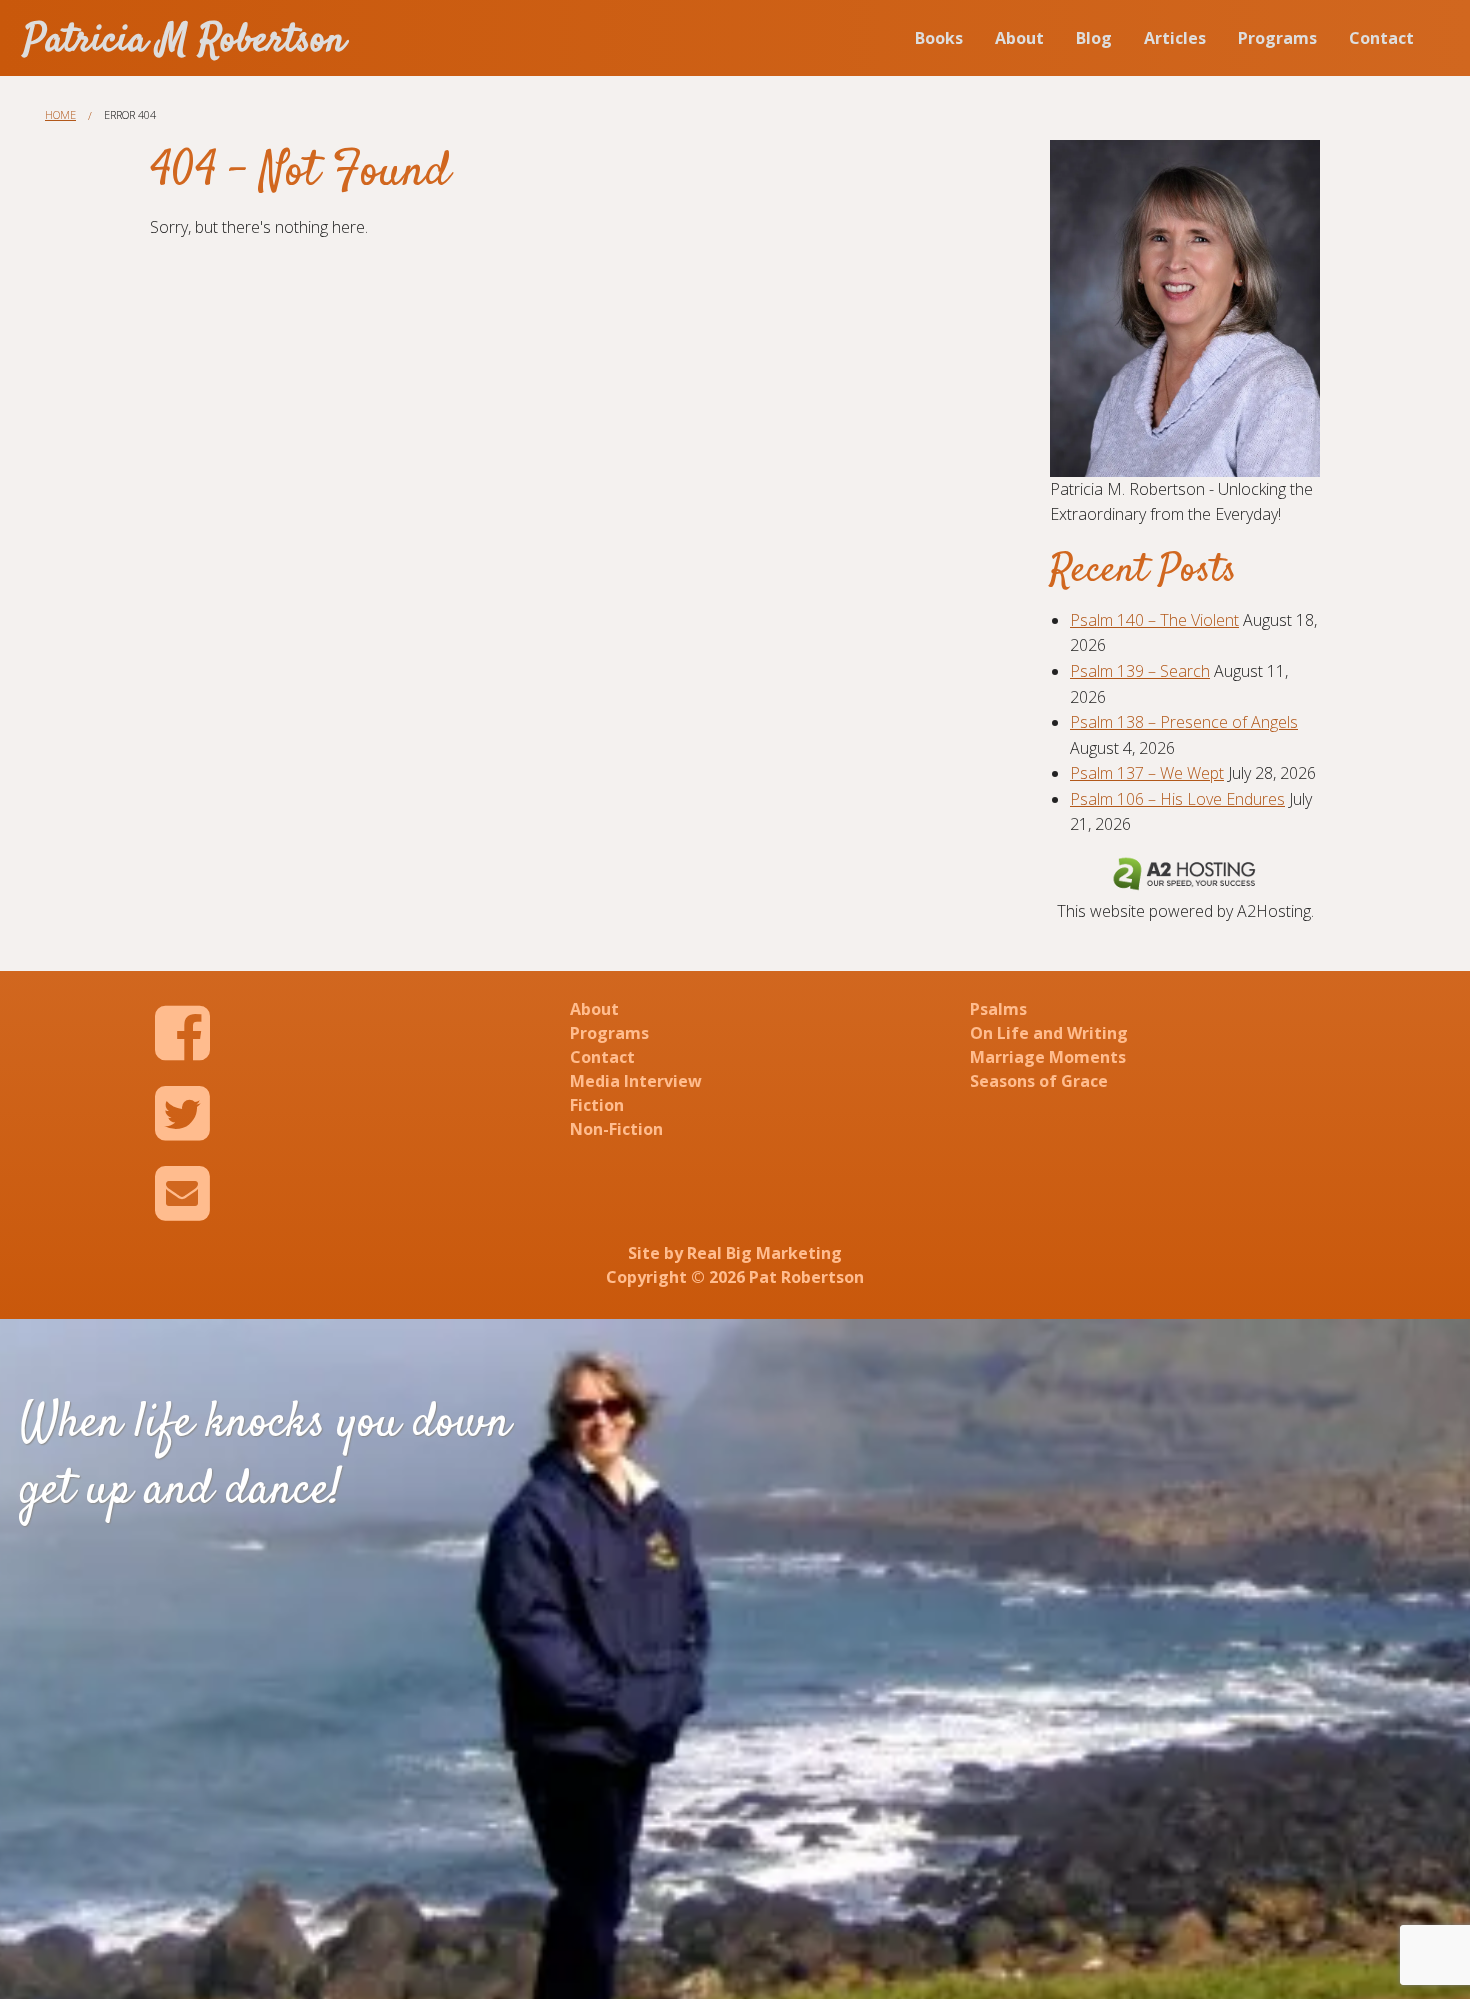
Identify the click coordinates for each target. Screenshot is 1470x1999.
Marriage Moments (1048, 1057)
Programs (1277, 38)
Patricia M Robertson (185, 41)
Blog (1094, 38)
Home (60, 114)
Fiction (597, 1105)
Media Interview (636, 1081)
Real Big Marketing (764, 1253)
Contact (1381, 38)
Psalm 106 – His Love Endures (1177, 799)
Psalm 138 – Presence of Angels (1184, 722)
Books (939, 38)
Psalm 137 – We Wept (1147, 773)
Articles (1175, 38)
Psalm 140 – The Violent (1154, 620)
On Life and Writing (1049, 1033)
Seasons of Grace (1039, 1081)
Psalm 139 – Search (1140, 671)
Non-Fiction (616, 1129)
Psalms (998, 1009)
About (1019, 38)
